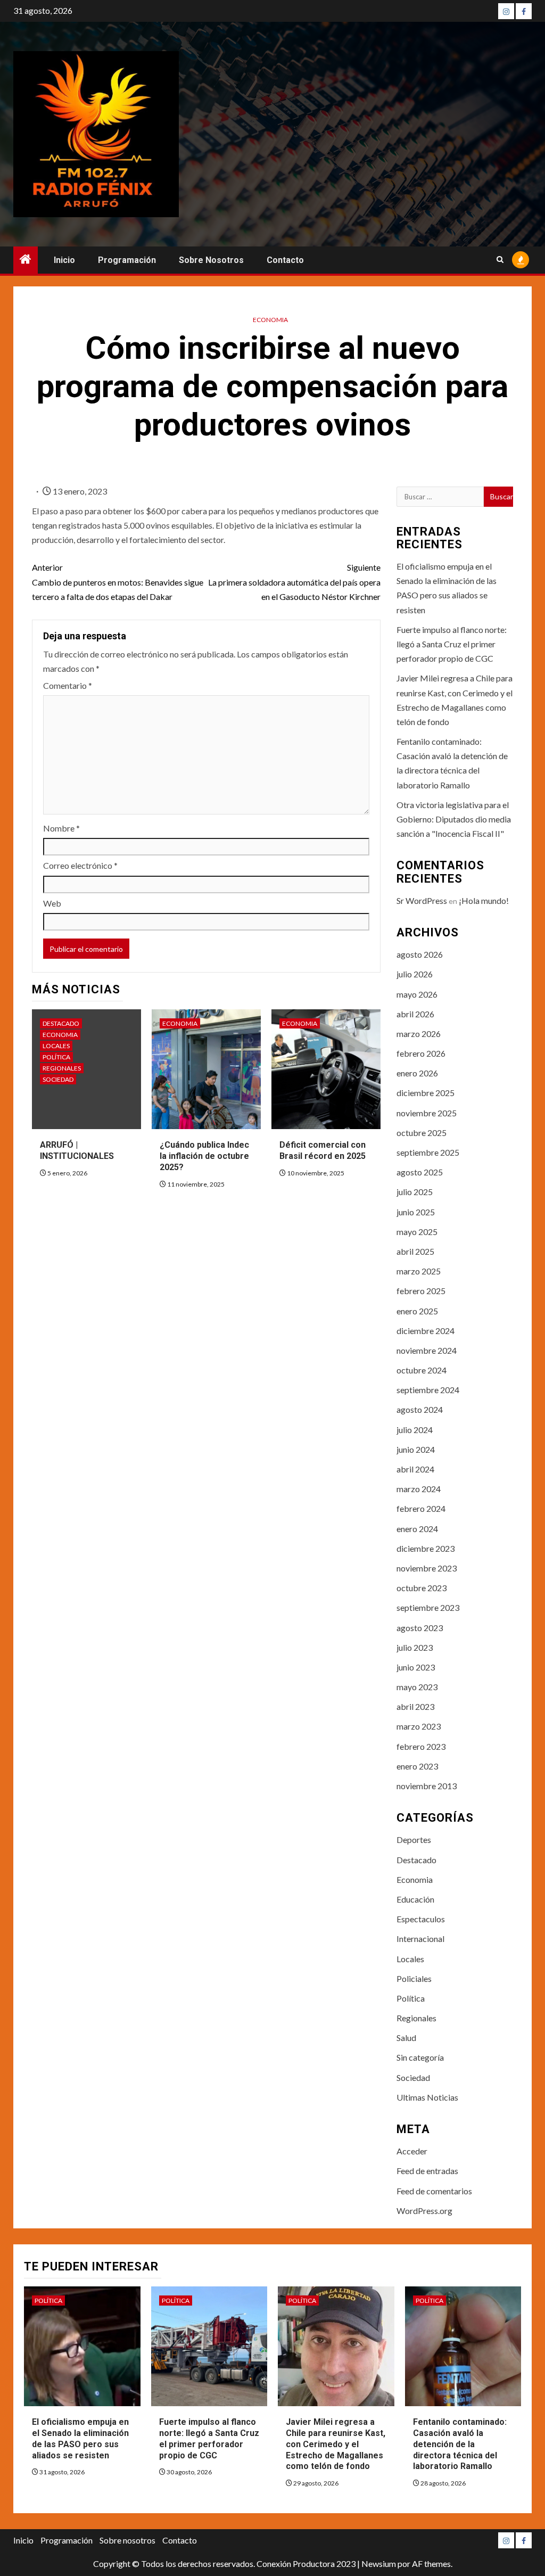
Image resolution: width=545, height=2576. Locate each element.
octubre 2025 (422, 1133)
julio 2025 (415, 1192)
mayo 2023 (417, 1687)
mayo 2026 (417, 994)
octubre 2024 (422, 1370)
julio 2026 (415, 974)
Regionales (62, 1068)
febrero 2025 (421, 1291)
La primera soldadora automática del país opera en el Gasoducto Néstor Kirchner (294, 582)
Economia (270, 320)
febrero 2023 (421, 1746)
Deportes (414, 1840)
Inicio (64, 260)
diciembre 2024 (426, 1331)
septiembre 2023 (428, 1607)
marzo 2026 (419, 1034)
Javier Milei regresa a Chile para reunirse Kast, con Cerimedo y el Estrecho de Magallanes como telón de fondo (336, 2444)
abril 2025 (415, 1251)
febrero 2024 (421, 1508)
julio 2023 (415, 1647)
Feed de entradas (427, 2171)
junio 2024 (416, 1449)
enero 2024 (417, 1529)
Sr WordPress (422, 900)
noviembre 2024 (427, 1350)
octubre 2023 (422, 1588)
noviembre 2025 (427, 1113)
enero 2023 (417, 1766)
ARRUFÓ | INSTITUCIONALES (77, 1150)
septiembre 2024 (428, 1390)
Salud (406, 2038)
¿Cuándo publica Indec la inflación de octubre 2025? (204, 1156)
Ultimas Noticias (427, 2097)
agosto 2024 (420, 1409)
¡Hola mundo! (484, 900)
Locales (56, 1046)
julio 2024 (415, 1430)
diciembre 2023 (426, 1548)
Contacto (285, 260)
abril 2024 (415, 1469)
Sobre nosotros (211, 260)
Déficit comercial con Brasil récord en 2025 (323, 1150)
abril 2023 (415, 1706)
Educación (415, 1899)
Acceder (412, 2151)
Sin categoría (420, 2057)
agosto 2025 (420, 1172)
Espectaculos (421, 1919)
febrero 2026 (421, 1053)
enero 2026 (417, 1073)
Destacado (61, 1023)
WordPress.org (424, 2211)
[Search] (500, 260)
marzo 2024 (419, 1489)
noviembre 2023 (427, 1568)
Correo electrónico (80, 865)
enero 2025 (417, 1311)
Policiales (414, 1978)
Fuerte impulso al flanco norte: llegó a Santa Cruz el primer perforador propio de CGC (452, 644)
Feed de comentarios (434, 2191)
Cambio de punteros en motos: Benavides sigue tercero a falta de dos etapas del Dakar (118, 582)
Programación (127, 260)
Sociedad (58, 1079)
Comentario (68, 685)
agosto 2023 (420, 1628)
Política (56, 1057)
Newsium (379, 2563)
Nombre (61, 828)
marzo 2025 (419, 1271)
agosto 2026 (420, 954)
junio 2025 (416, 1212)
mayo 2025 (417, 1232)
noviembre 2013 (427, 1786)
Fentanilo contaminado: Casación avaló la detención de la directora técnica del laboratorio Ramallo (460, 2444)
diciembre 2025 (426, 1093)
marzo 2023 (419, 1726)
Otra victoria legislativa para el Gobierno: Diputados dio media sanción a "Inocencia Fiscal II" (454, 819)
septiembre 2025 (428, 1152)
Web (52, 903)
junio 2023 (416, 1667)
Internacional (420, 1939)
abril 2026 (415, 1014)
